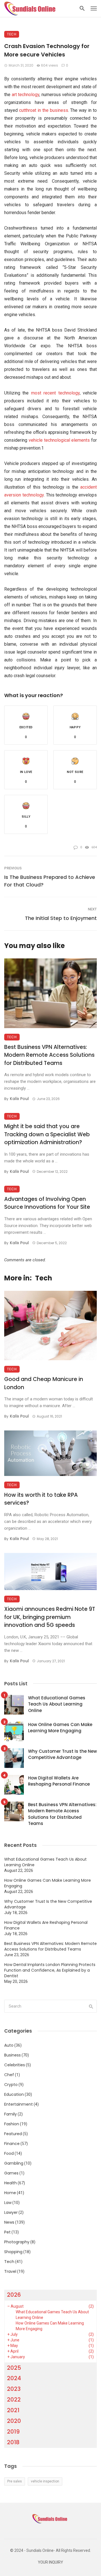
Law (8, 2203)
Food (9, 2153)
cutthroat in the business (44, 110)
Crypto (11, 2085)
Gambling (14, 2163)
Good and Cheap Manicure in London (44, 1383)
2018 (13, 2442)
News (9, 2222)
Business (12, 2055)
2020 (14, 2421)
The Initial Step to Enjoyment (61, 918)
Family (11, 2114)
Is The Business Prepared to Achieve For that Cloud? (50, 881)
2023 (14, 2389)
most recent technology (55, 393)
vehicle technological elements (59, 440)
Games (11, 2173)
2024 (14, 2378)
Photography (17, 2242)
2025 (14, 2368)
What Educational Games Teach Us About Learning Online (57, 1704)
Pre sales (15, 2481)
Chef (9, 2075)
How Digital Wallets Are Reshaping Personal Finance (59, 1781)
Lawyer (11, 2212)
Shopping (13, 2252)
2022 (14, 2400)
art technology (25, 95)
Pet (7, 2232)
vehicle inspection (45, 2481)
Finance (12, 2144)
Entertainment (19, 2104)
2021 (13, 2410)
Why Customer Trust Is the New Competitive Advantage (62, 1754)
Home (10, 2193)
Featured (13, 2134)
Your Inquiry (50, 2562)
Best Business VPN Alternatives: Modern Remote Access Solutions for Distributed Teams (49, 1055)
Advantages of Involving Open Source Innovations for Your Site (47, 1203)
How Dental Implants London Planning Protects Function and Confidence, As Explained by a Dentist (50, 1970)
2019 (13, 2432)
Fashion (12, 2124)
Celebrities (15, 2065)
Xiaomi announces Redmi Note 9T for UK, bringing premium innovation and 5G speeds (50, 1617)
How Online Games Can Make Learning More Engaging (60, 1728)
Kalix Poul (19, 1099)
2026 (14, 2295)
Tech (12, 34)
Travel (10, 2271)
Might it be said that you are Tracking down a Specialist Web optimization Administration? (47, 1134)
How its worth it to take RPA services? (41, 1499)
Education (14, 2094)
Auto (9, 2045)
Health (11, 2183)
